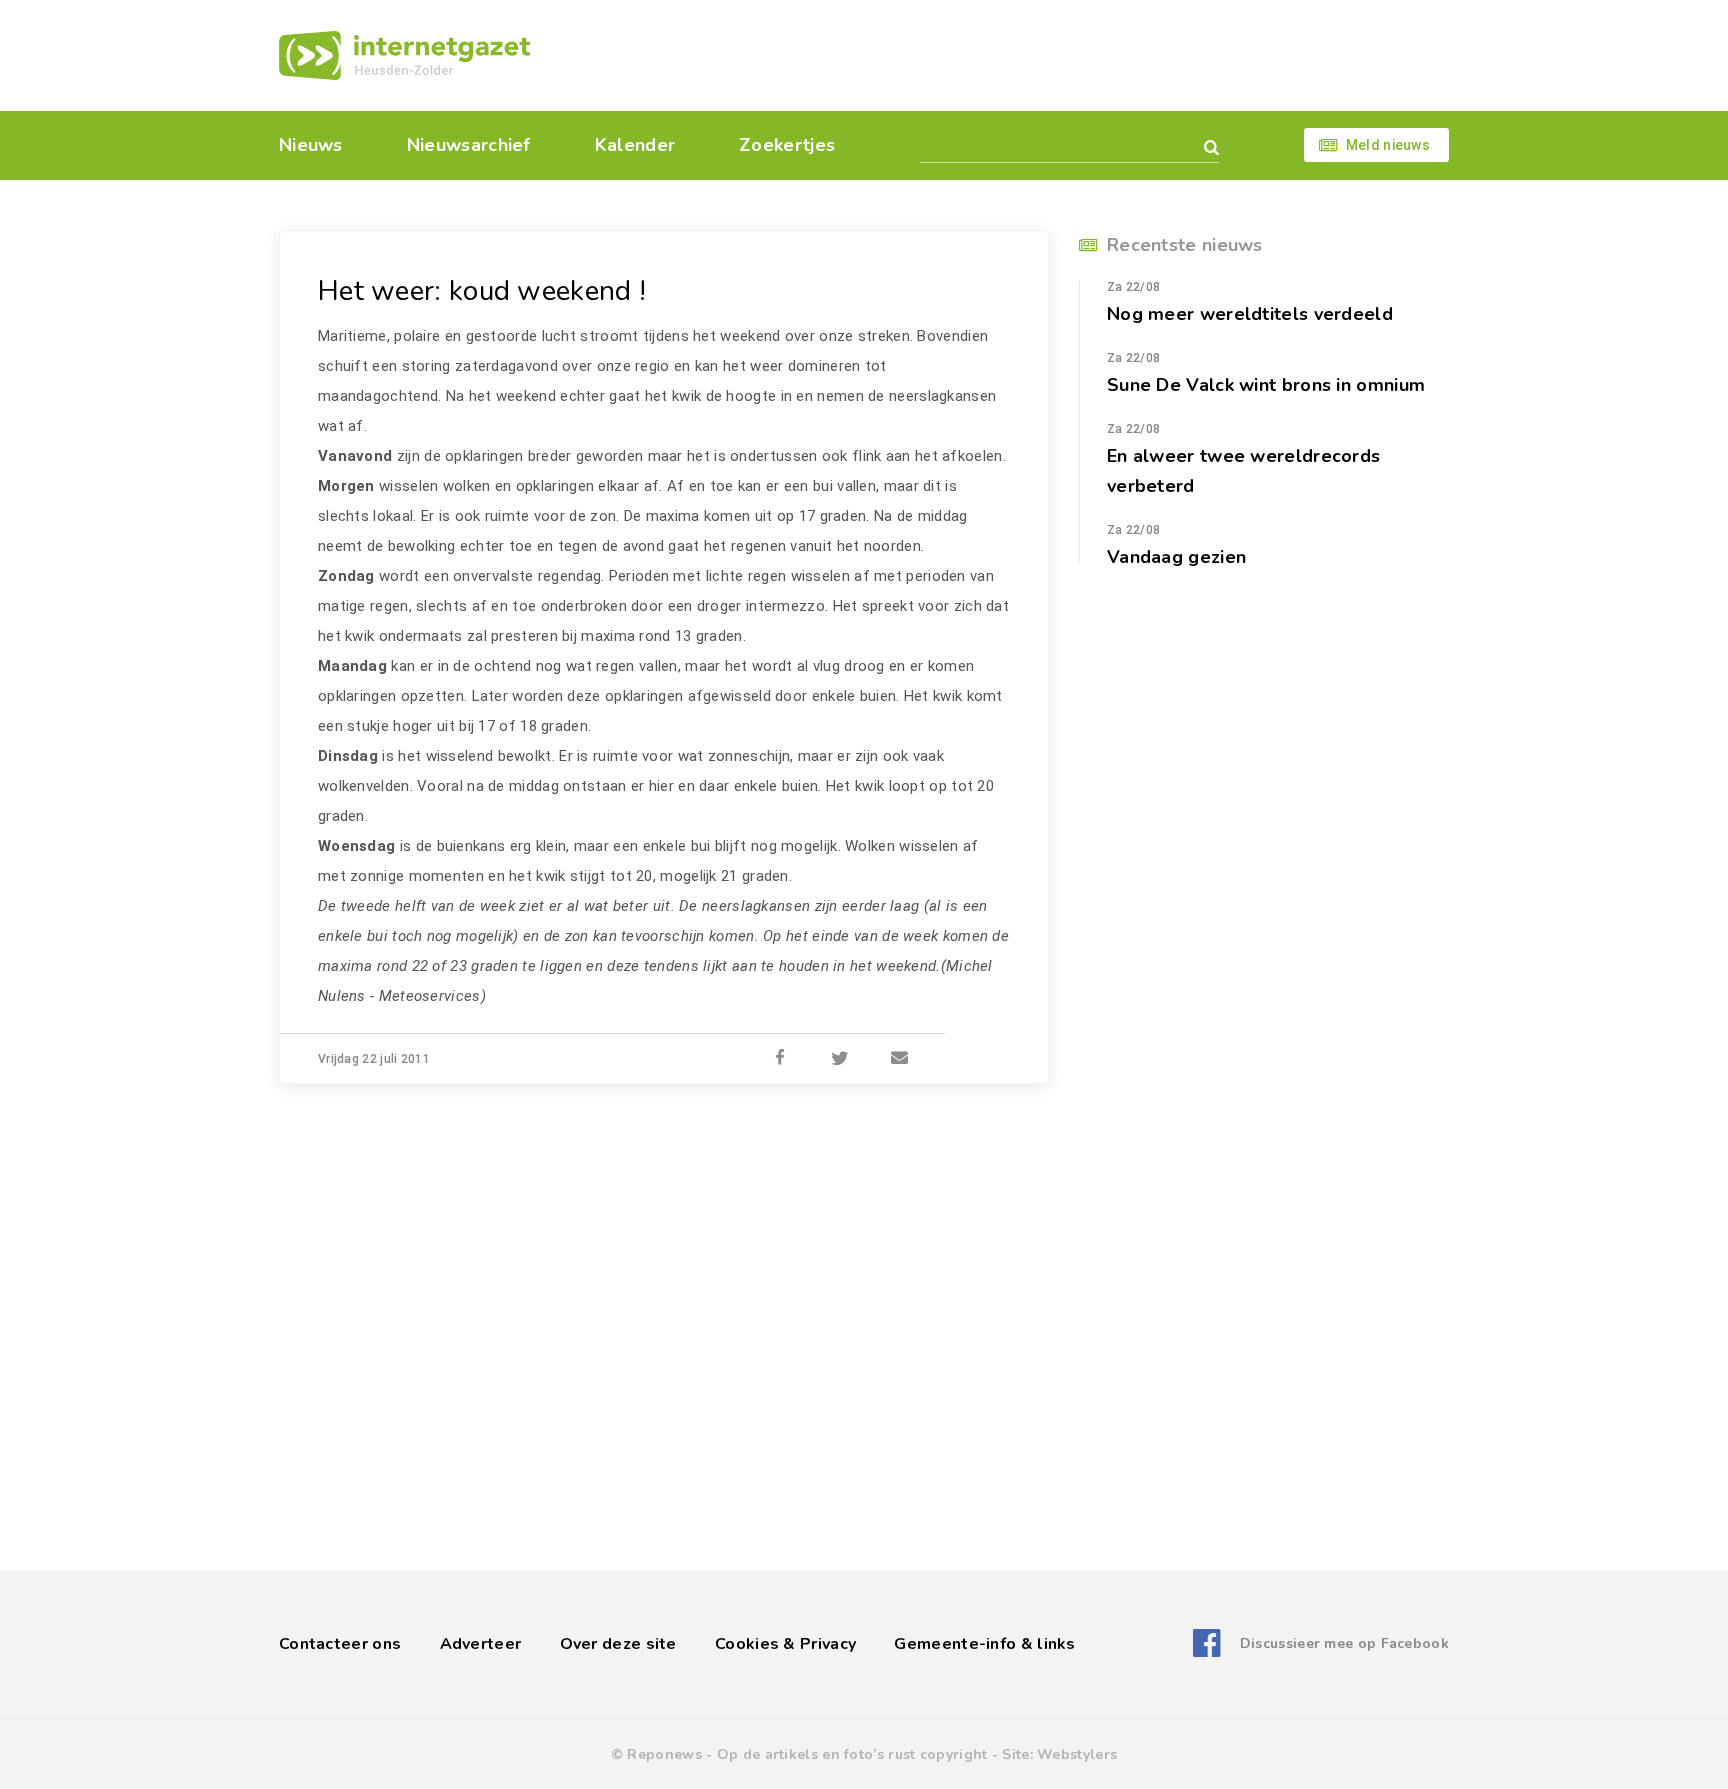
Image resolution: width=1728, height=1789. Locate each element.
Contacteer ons (340, 1644)
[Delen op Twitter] (840, 1059)
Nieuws (311, 145)
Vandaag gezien (1176, 557)
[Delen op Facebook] (780, 1059)
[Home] (404, 55)
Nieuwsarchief (469, 145)
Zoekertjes (787, 145)
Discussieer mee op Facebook (1344, 1643)
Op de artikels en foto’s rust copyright (852, 1754)
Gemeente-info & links (984, 1644)
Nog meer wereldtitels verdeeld (1250, 314)
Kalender (635, 145)
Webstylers (1077, 1754)
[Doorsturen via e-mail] (900, 1059)
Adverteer (481, 1644)
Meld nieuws (1388, 145)
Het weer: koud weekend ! (482, 291)
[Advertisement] (1001, 55)
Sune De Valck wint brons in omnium (1266, 385)
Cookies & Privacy (785, 1644)
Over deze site (618, 1644)
